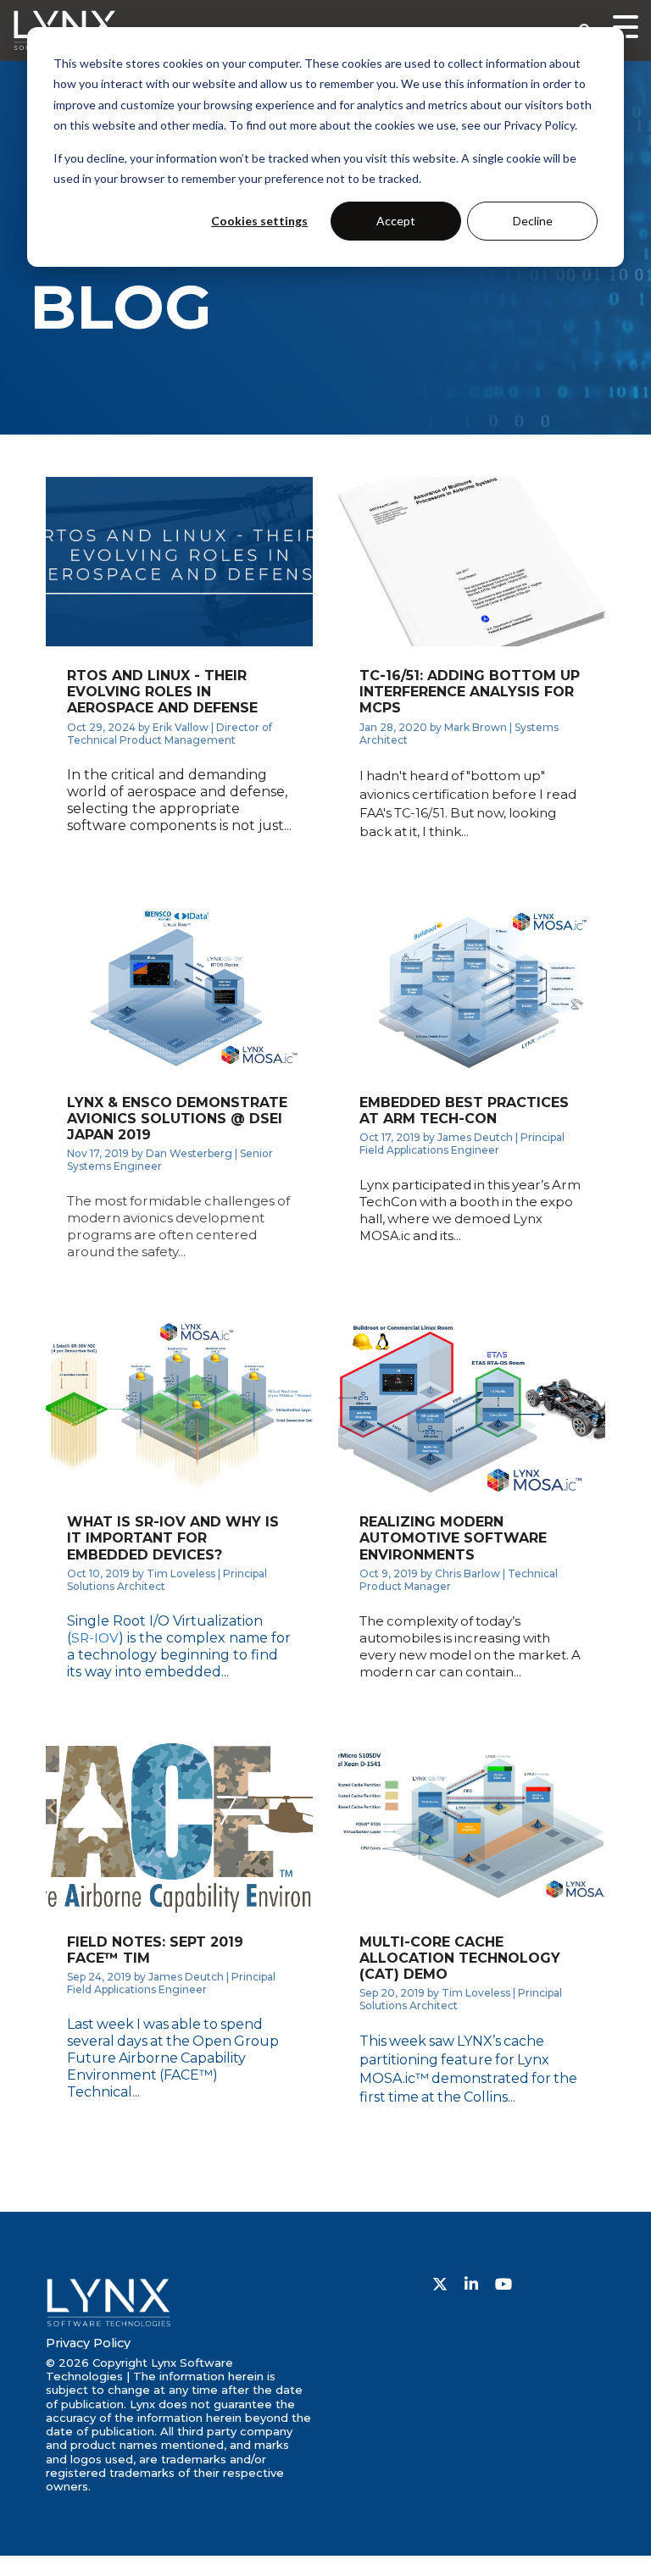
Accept (396, 221)
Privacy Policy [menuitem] (88, 2343)
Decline (533, 221)
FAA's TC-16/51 (402, 813)
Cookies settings (259, 221)
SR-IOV (95, 1638)
